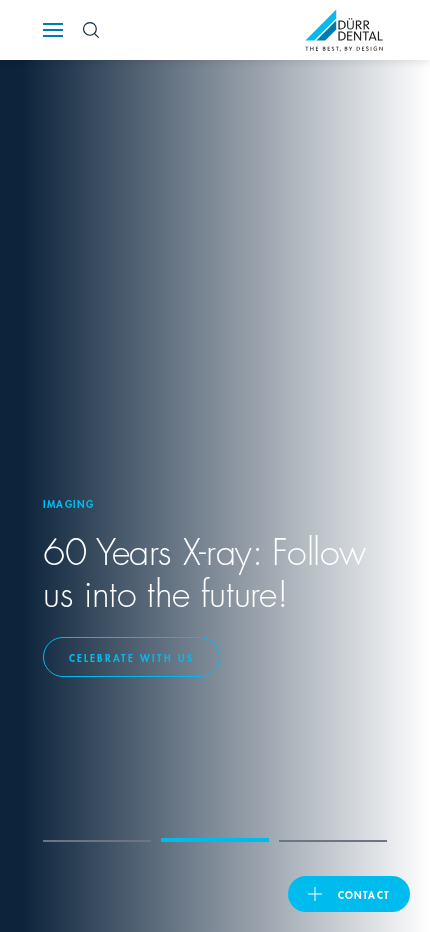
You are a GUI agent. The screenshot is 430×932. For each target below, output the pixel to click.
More (99, 657)
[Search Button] (91, 30)
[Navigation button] (53, 30)
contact (364, 894)
